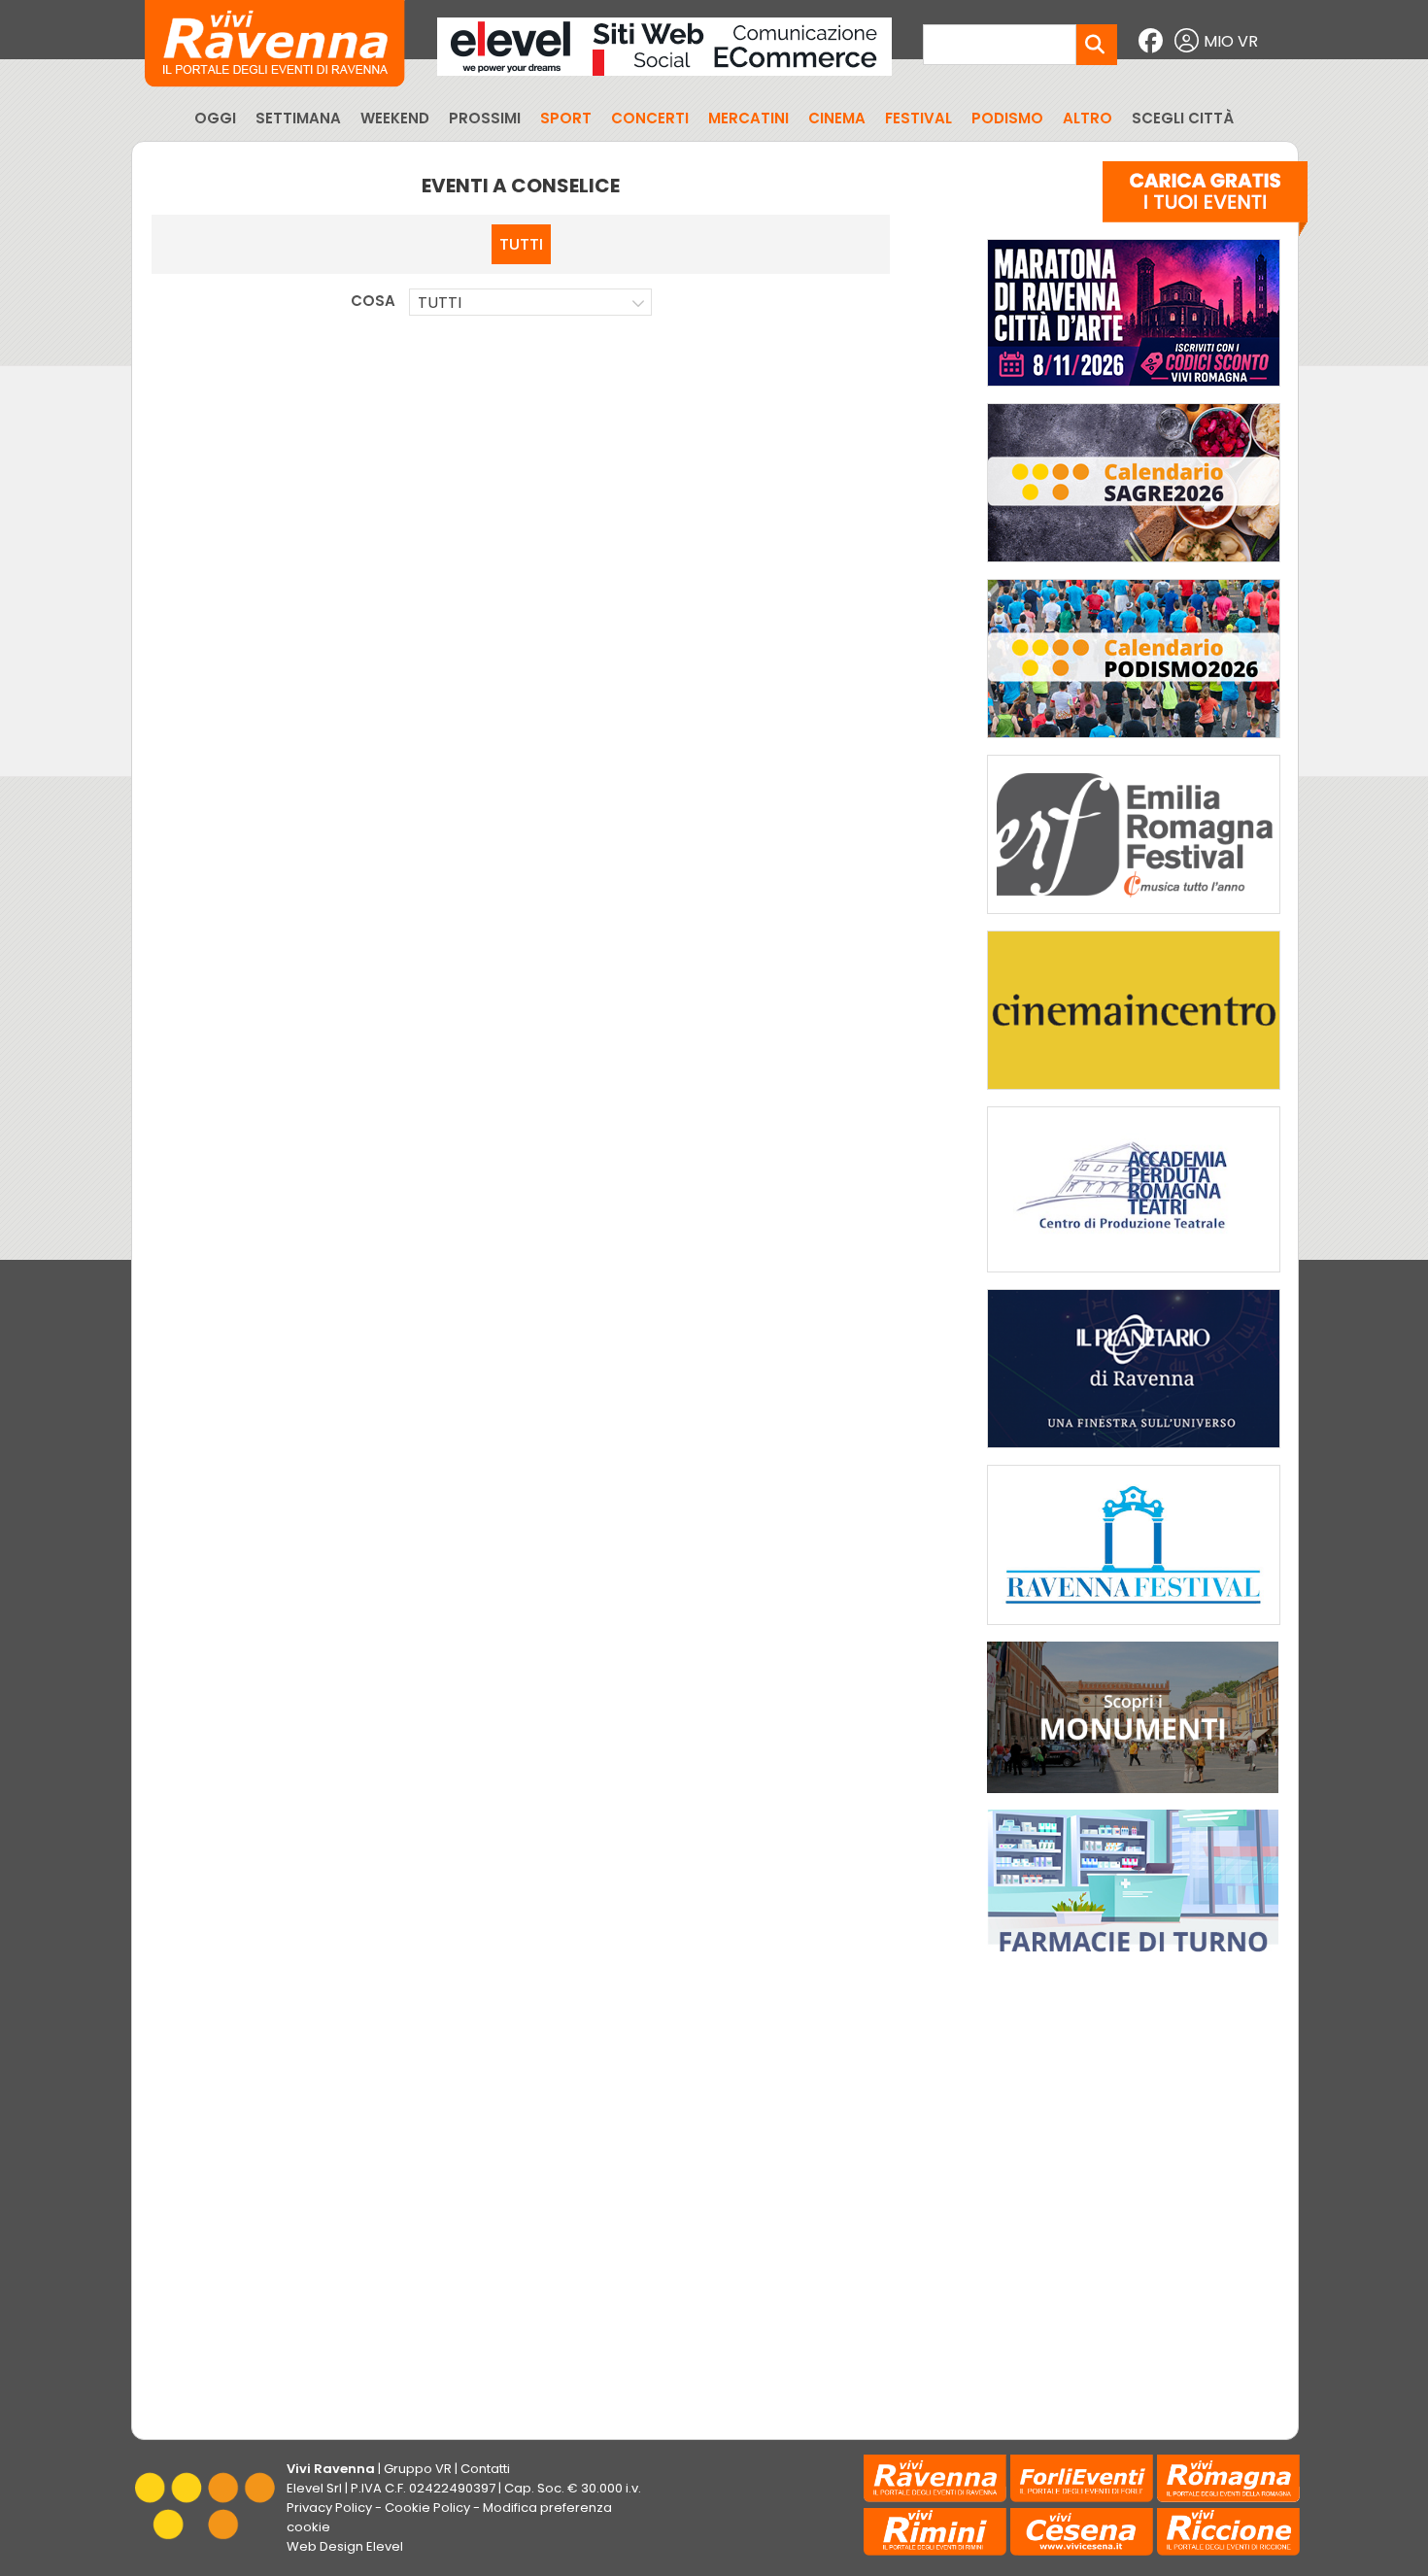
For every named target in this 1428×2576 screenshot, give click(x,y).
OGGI (215, 118)
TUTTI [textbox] (440, 303)
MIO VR (1231, 41)
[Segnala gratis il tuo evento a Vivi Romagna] (1205, 203)
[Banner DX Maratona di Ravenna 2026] (1134, 391)
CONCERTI (650, 118)
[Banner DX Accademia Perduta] (1134, 1277)
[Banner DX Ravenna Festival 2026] (1134, 1629)
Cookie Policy (427, 2508)
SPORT (566, 118)
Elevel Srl (314, 2488)
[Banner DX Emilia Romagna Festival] (1134, 918)
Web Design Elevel (345, 2546)
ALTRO (1088, 118)
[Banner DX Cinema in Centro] (1134, 1094)
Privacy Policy (329, 2508)
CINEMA (837, 118)
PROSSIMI (485, 118)
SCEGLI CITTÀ (1183, 118)
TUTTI (521, 244)
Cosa (373, 301)
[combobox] (530, 302)
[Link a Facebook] (1153, 41)
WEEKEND (395, 118)
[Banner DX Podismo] (1134, 743)
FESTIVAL (918, 118)
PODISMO (1007, 118)
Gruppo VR (418, 2469)
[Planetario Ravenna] (1134, 1453)
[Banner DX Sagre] (1134, 567)
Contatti (485, 2469)
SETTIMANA (298, 118)
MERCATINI (748, 118)
